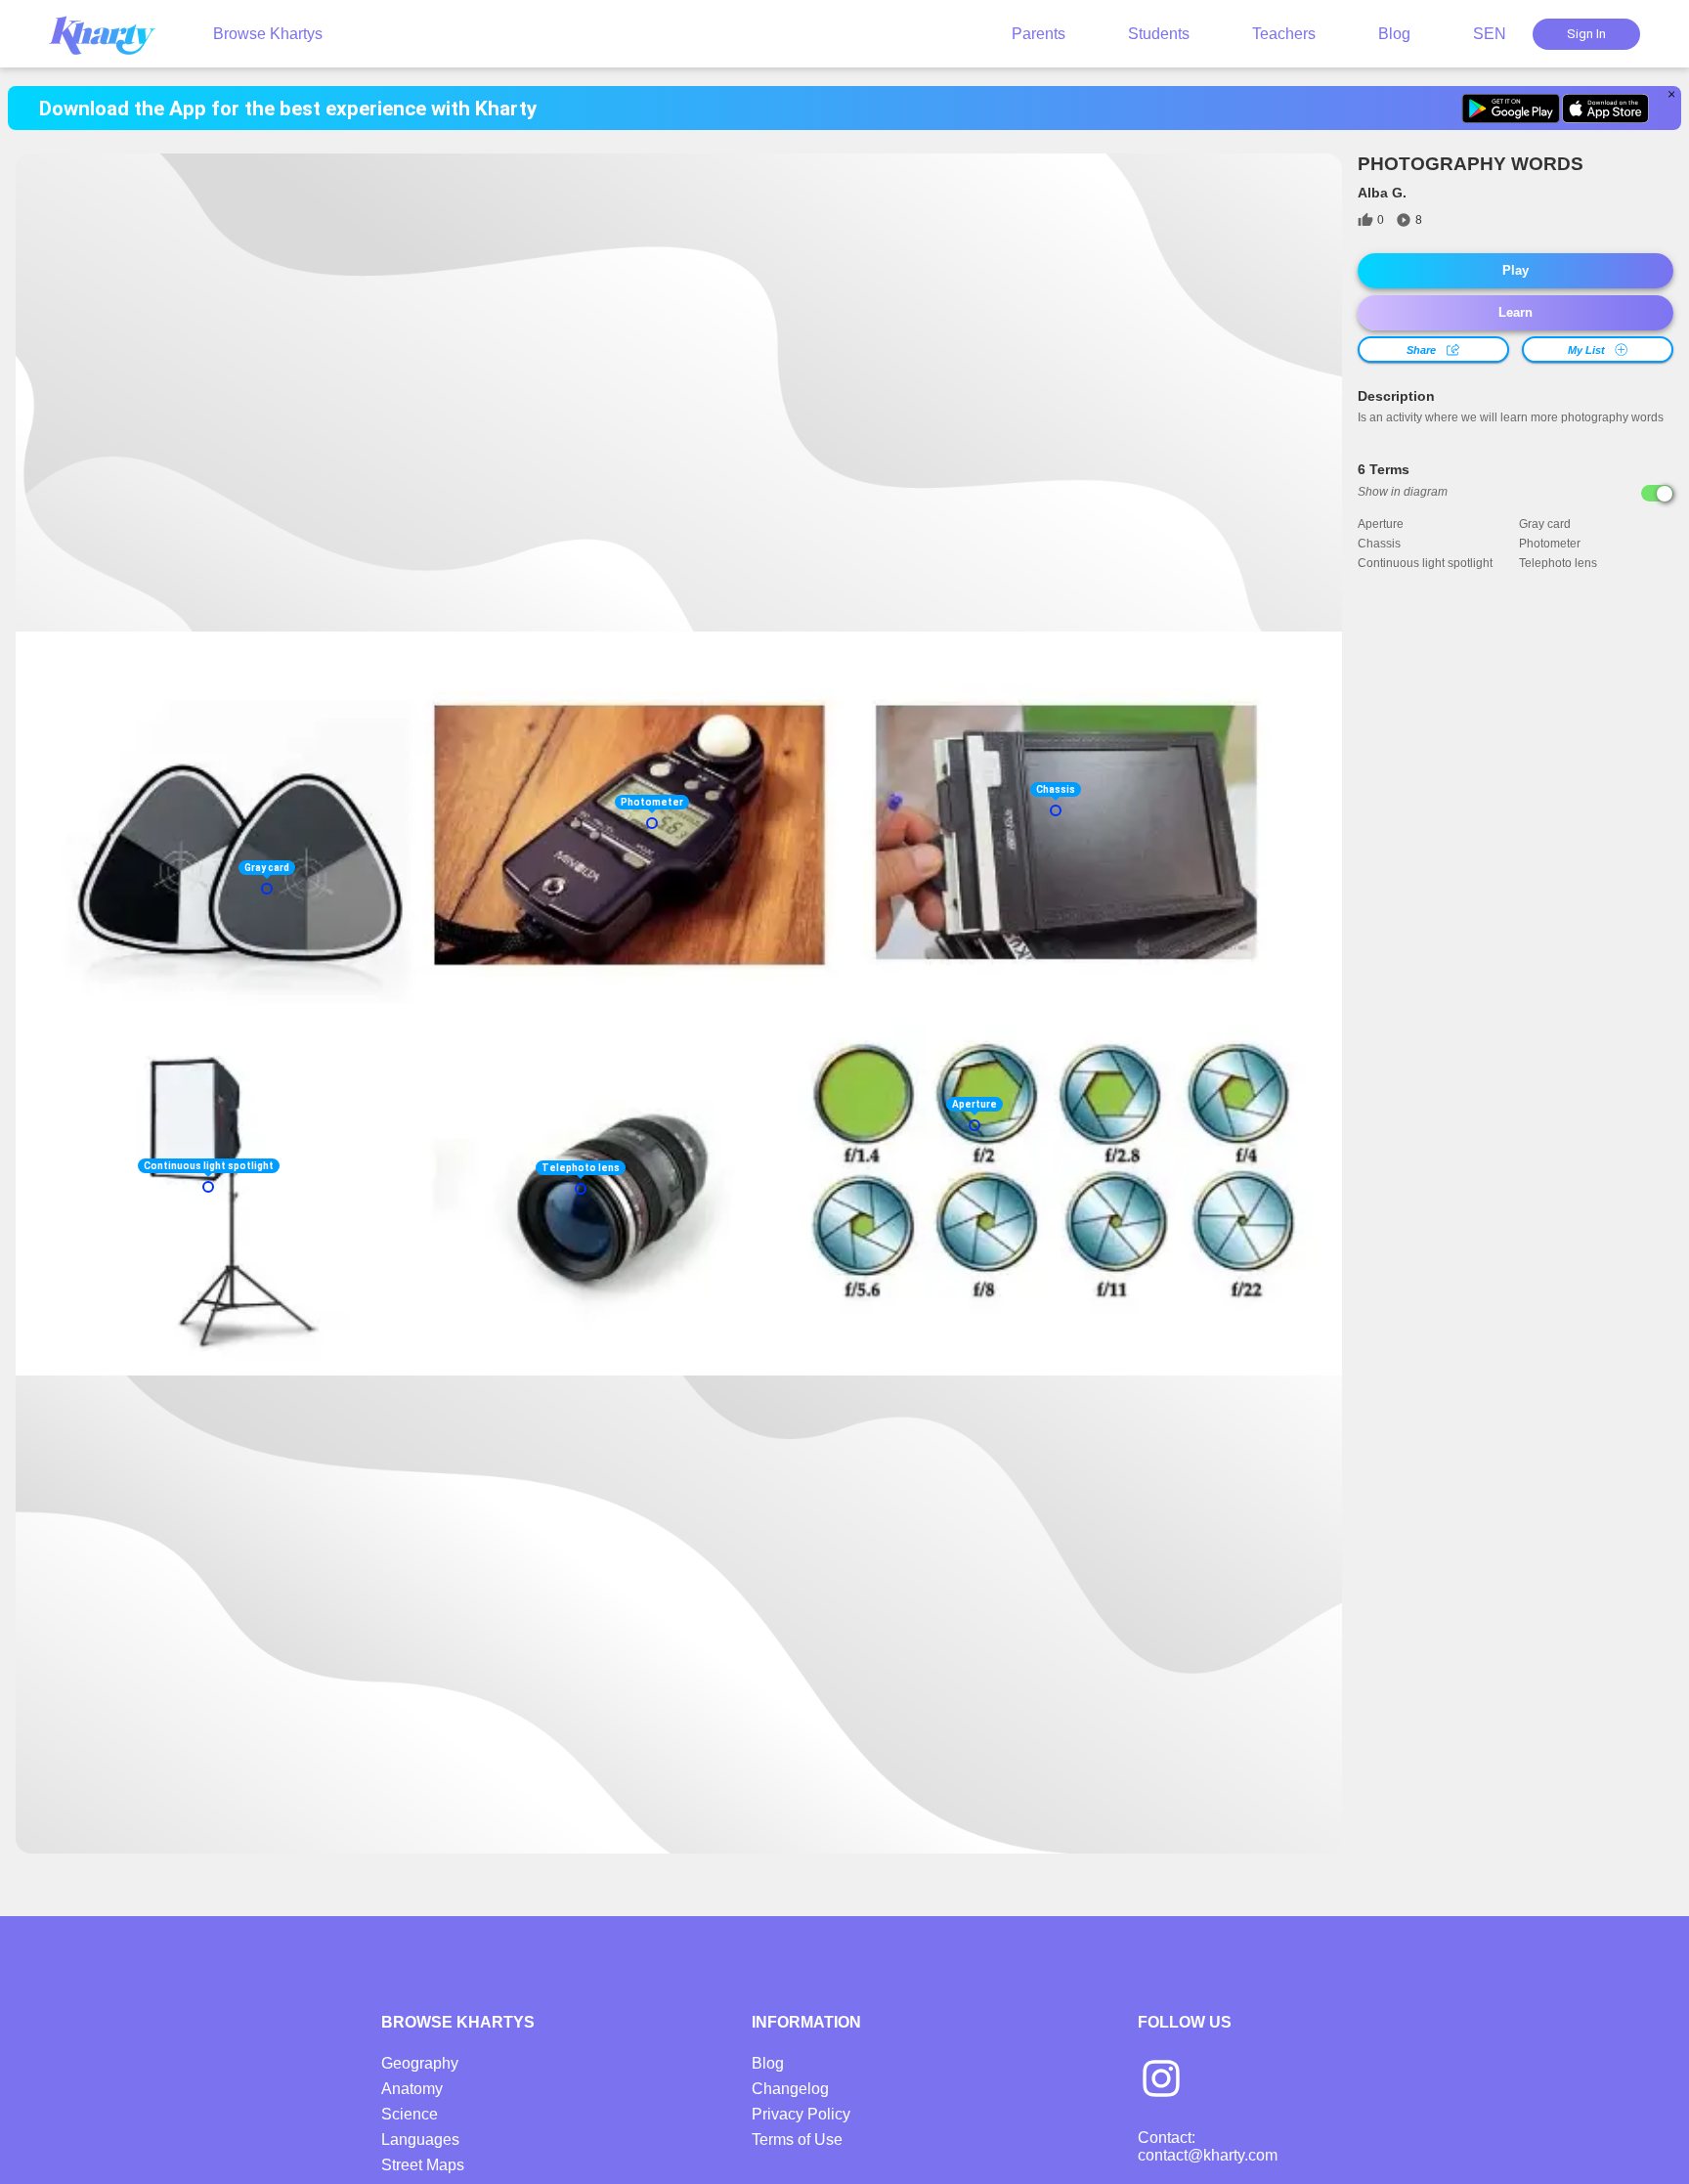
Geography (420, 2063)
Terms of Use (797, 2140)
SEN (1490, 34)
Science (410, 2114)
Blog (1394, 34)
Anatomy (412, 2089)
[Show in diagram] (1657, 493)
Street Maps (423, 2165)
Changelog (790, 2089)
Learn (1516, 312)
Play (1516, 270)
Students (1159, 34)
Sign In (1586, 34)
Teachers (1284, 34)
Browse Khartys (268, 34)
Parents (1039, 34)
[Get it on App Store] (1605, 109)
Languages (420, 2140)
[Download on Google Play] (1511, 109)
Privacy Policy (801, 2114)
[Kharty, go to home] (111, 34)
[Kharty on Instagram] (1161, 2080)
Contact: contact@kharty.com (1208, 2146)
